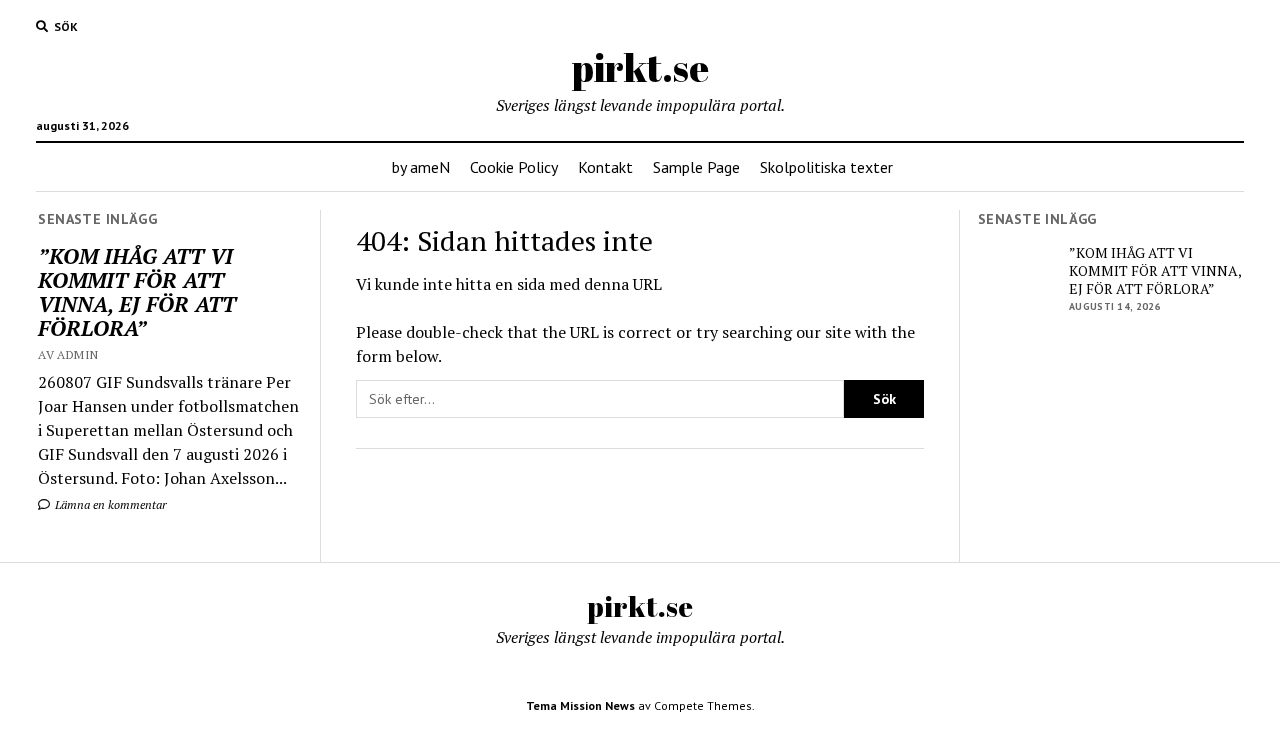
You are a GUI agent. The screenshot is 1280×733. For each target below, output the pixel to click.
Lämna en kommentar (109, 504)
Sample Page (696, 167)
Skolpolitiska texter (826, 167)
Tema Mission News (580, 705)
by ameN (421, 167)
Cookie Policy (514, 167)
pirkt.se (640, 67)
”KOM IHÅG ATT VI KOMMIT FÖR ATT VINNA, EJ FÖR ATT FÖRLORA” (137, 292)
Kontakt (605, 167)
